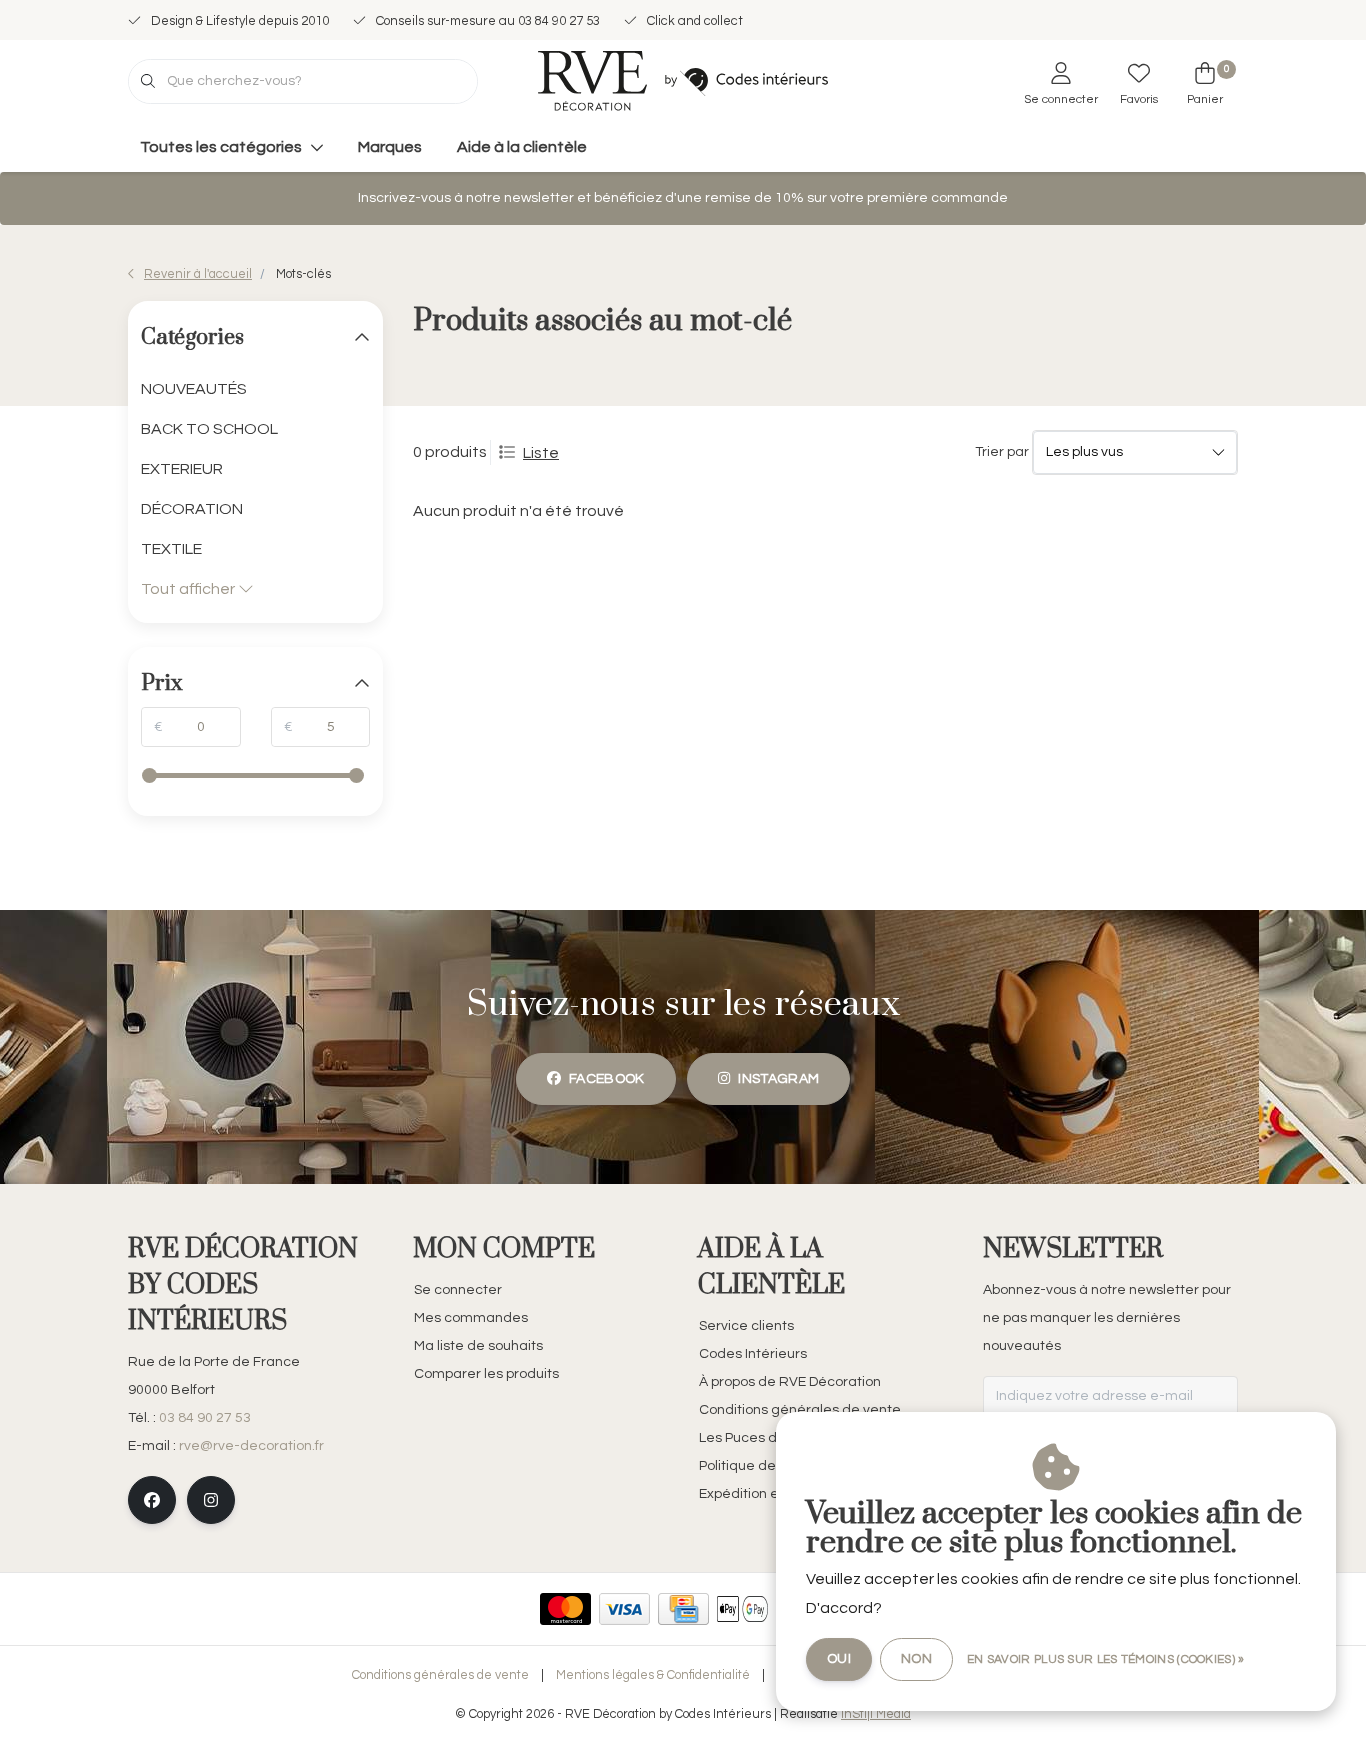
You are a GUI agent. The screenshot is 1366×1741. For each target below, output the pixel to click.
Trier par (1002, 452)
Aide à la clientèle (522, 147)
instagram (778, 1079)
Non (916, 1659)
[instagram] (211, 1500)
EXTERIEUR (182, 469)
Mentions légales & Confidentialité (653, 1675)
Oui (839, 1659)
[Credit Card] (683, 1609)
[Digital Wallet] (742, 1609)
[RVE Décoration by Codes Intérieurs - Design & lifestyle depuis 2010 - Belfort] (683, 80)
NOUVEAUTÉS (194, 389)
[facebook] (152, 1500)
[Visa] (624, 1609)
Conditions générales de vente (440, 1675)
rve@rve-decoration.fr (251, 1446)
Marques (390, 147)
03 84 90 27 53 (205, 1418)
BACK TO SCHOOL (209, 429)
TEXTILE (171, 549)
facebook (607, 1079)
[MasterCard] (565, 1609)
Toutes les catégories (221, 147)
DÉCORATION (192, 509)
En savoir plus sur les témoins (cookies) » (1106, 1659)
